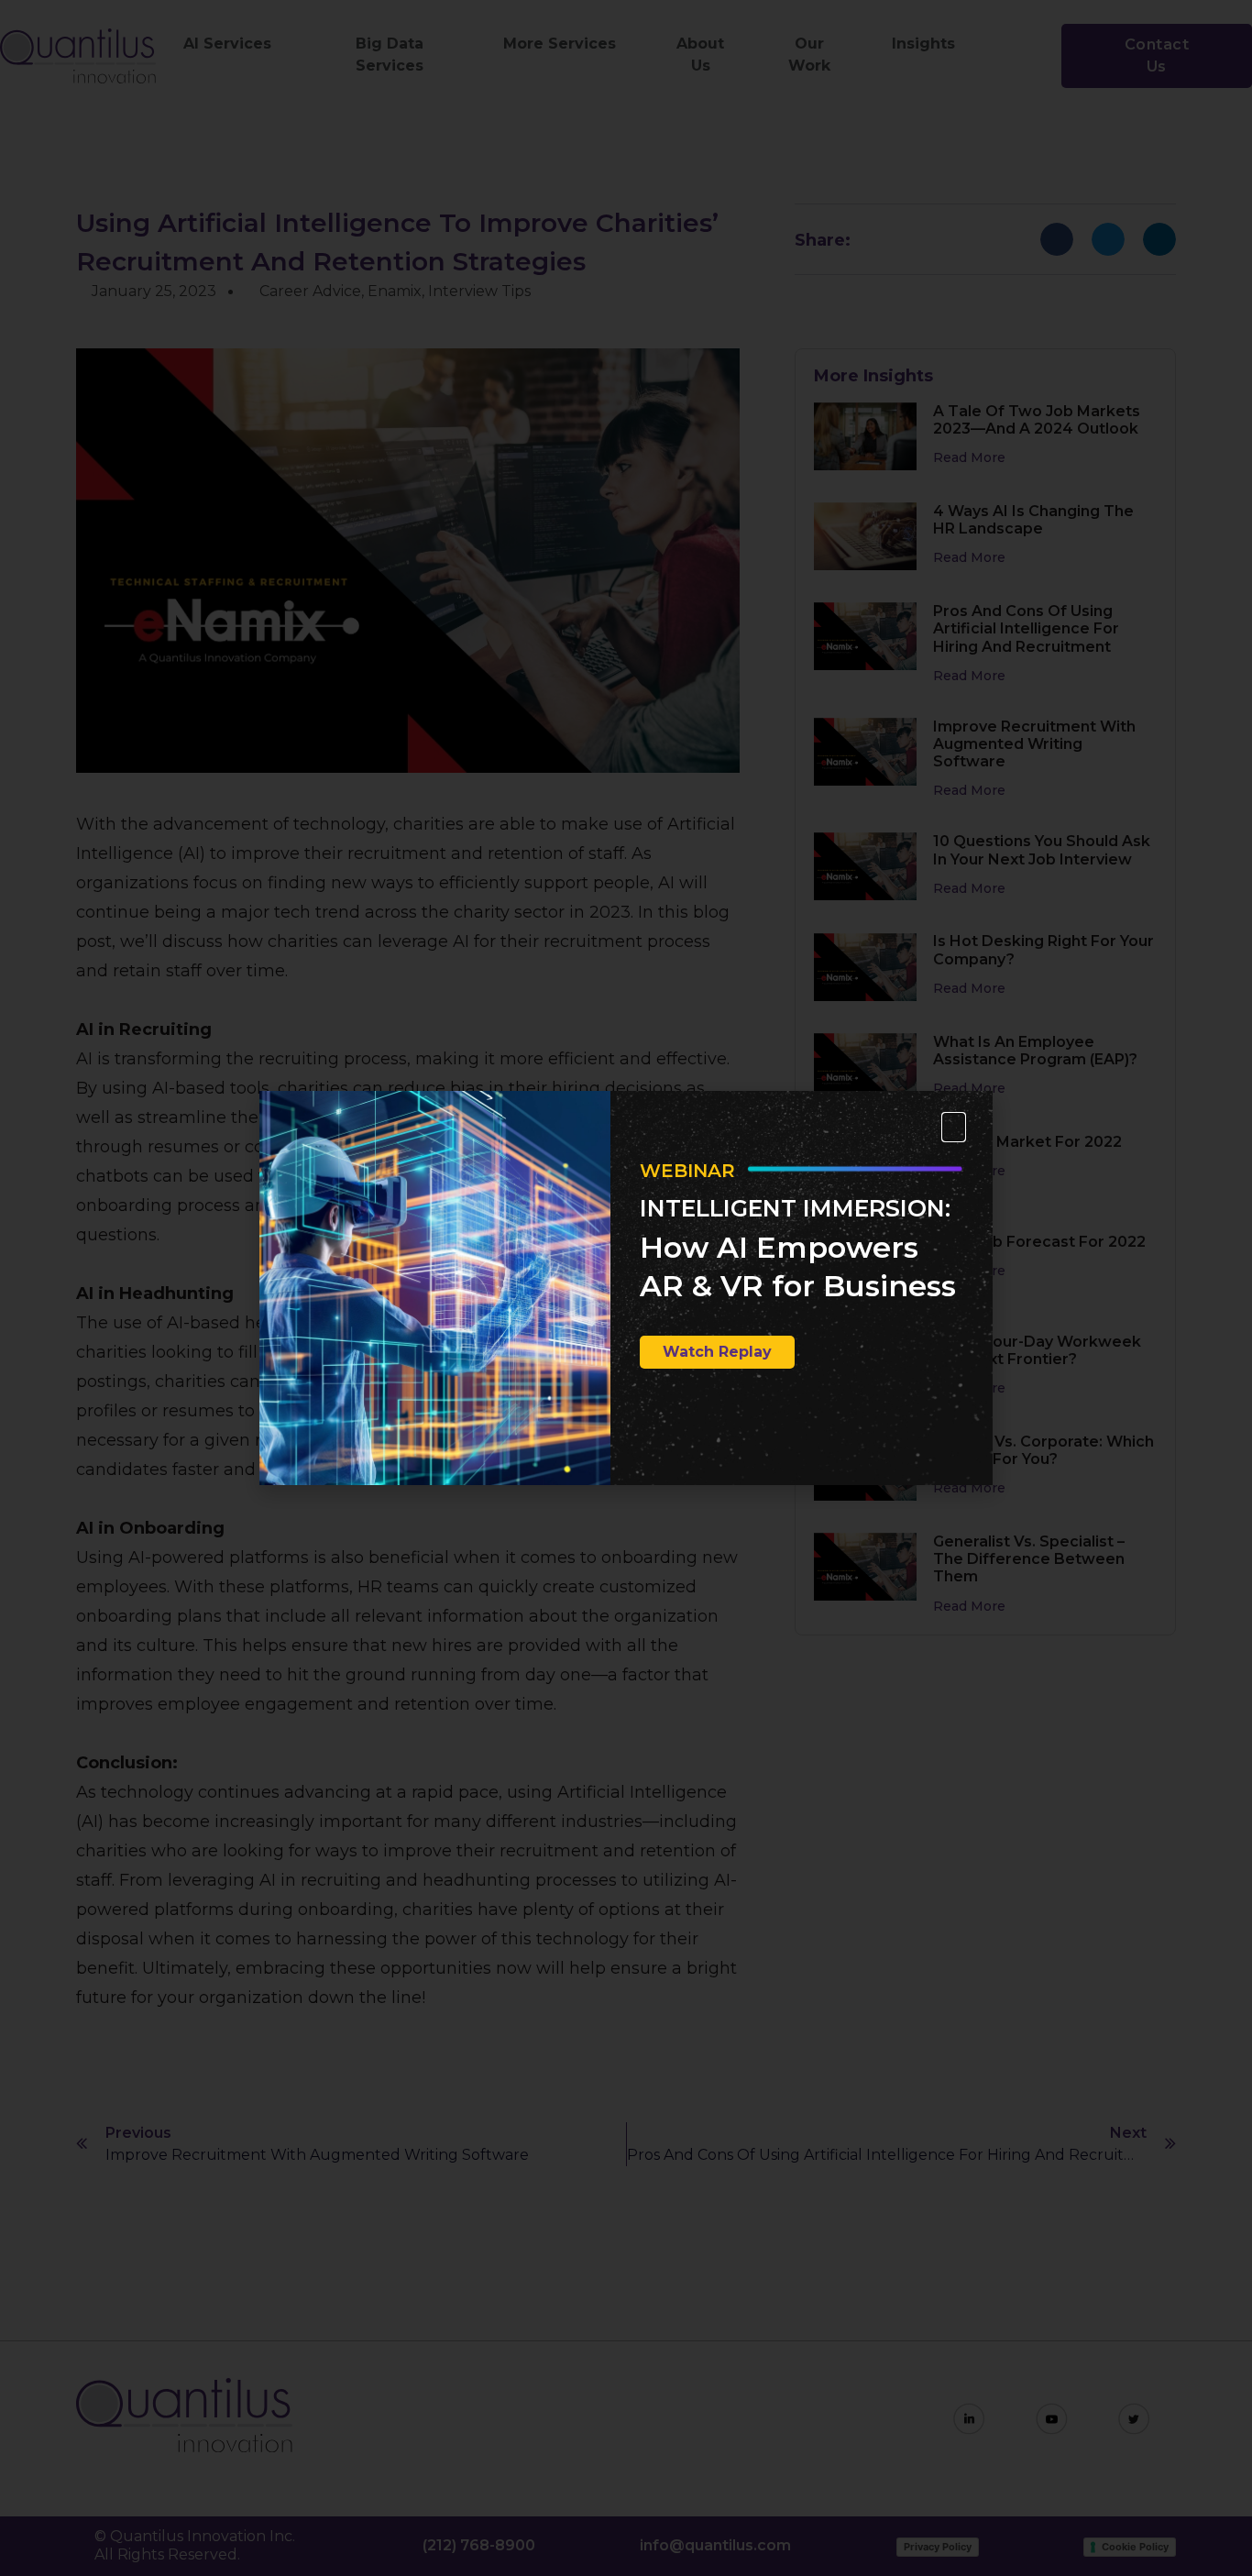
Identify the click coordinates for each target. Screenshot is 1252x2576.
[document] (626, 1288)
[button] (954, 1127)
